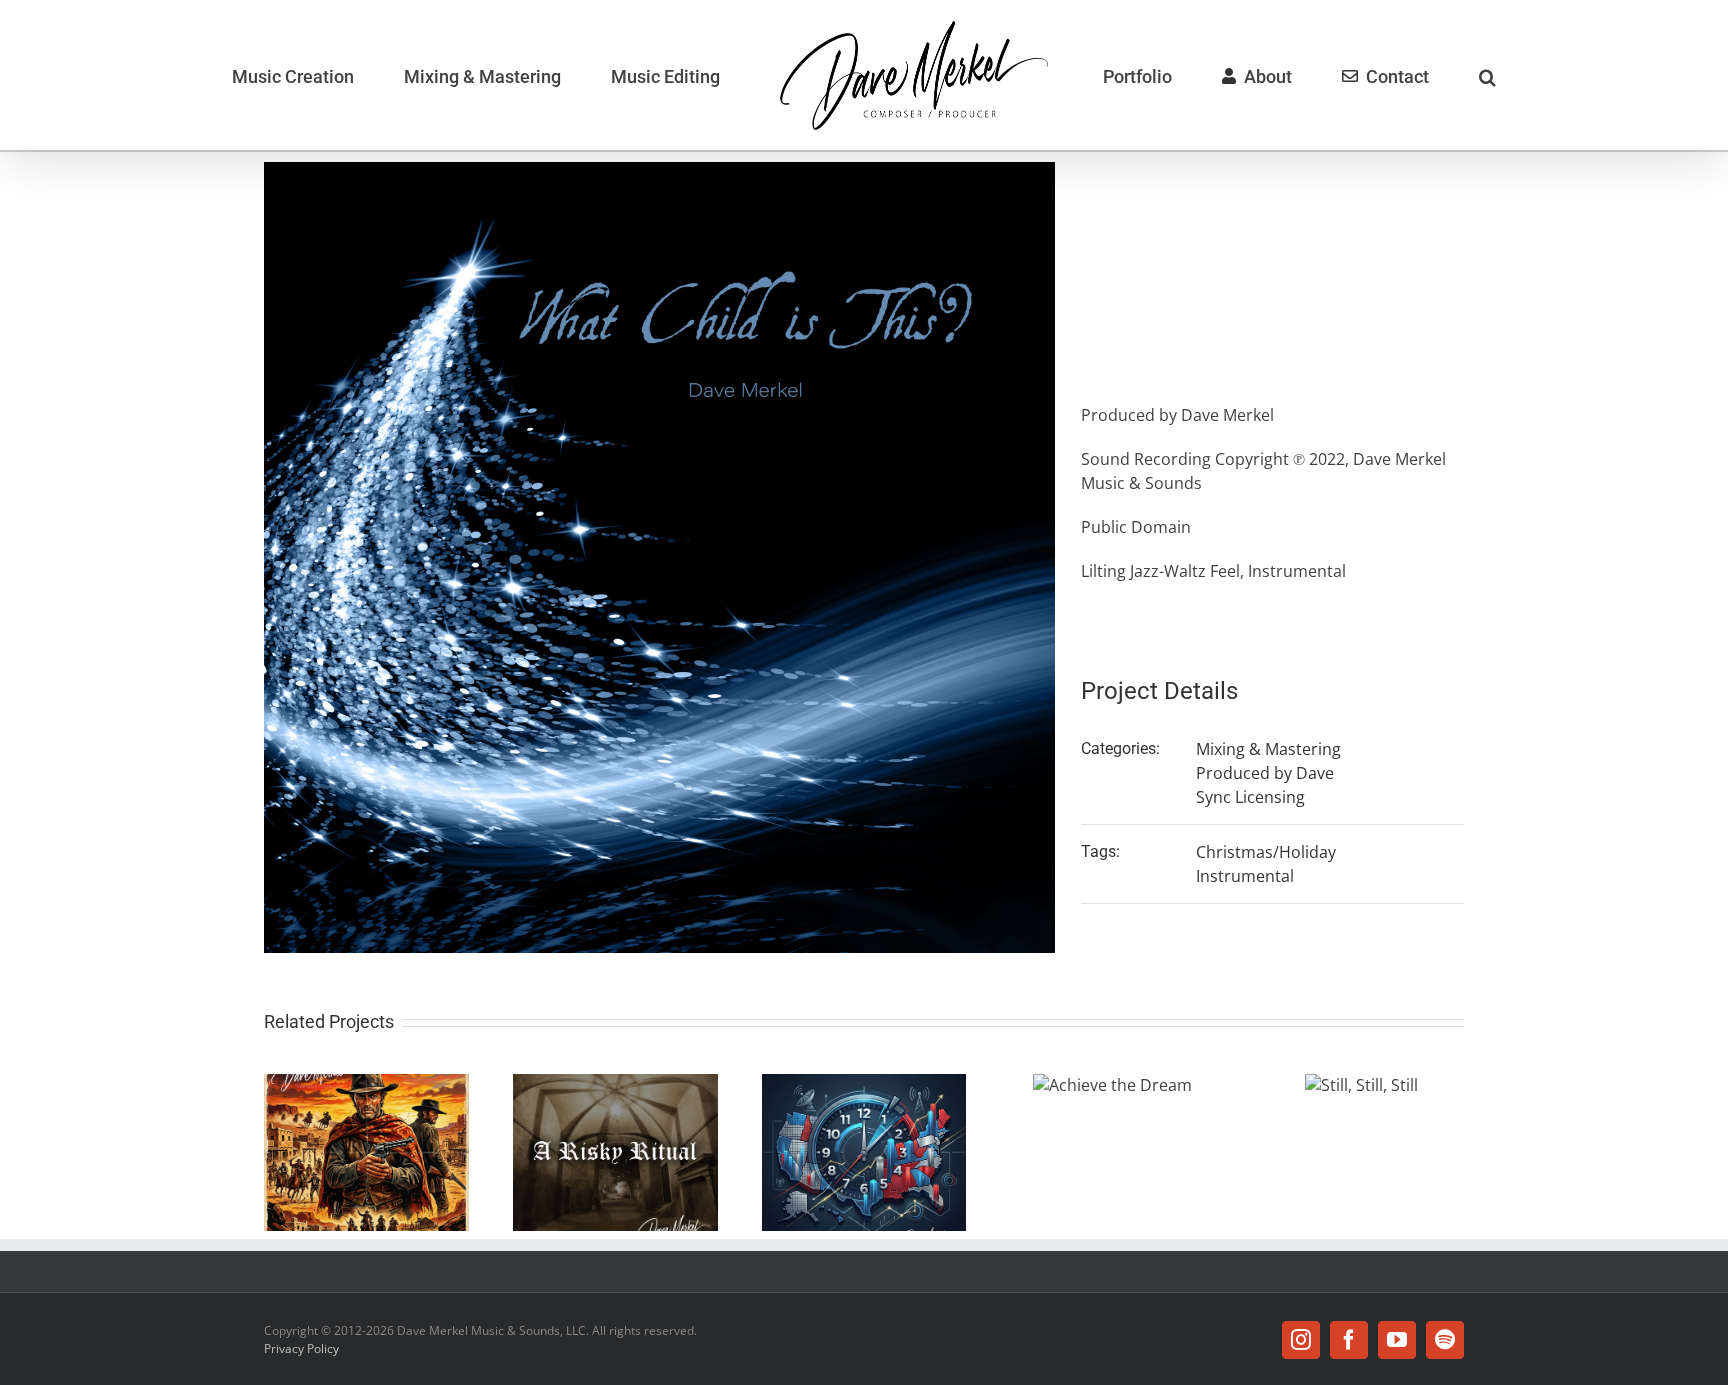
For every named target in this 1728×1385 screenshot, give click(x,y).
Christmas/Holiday (1266, 852)
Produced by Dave (1265, 773)
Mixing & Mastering (1268, 749)
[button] (1372, 75)
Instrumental (1245, 876)
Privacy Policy (301, 1348)
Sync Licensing (1250, 797)
